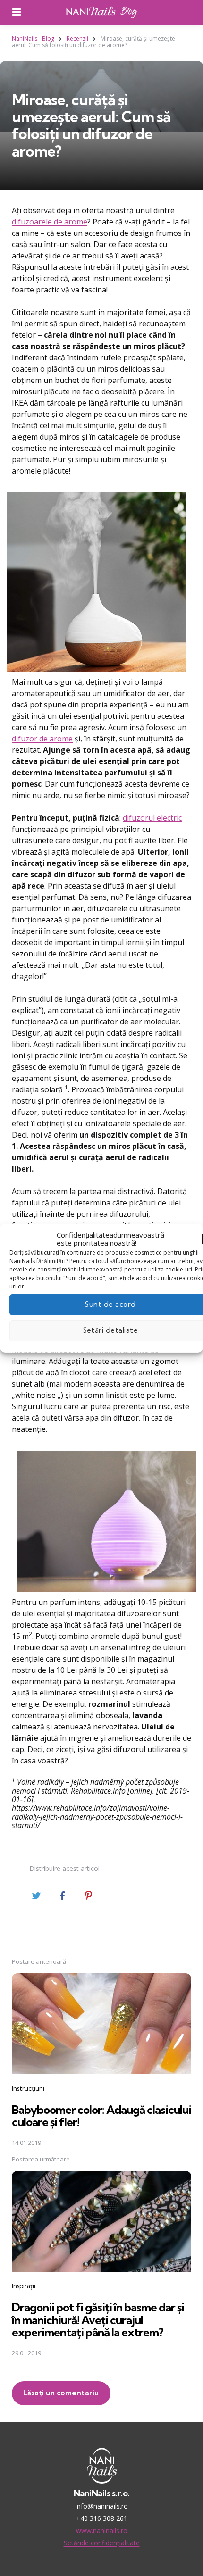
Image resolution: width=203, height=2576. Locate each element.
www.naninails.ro (102, 2530)
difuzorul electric (152, 818)
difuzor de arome (42, 739)
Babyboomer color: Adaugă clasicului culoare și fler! (101, 2116)
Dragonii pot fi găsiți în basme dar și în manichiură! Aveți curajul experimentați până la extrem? (98, 2320)
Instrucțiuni (28, 2088)
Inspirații (24, 2286)
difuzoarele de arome (50, 222)
